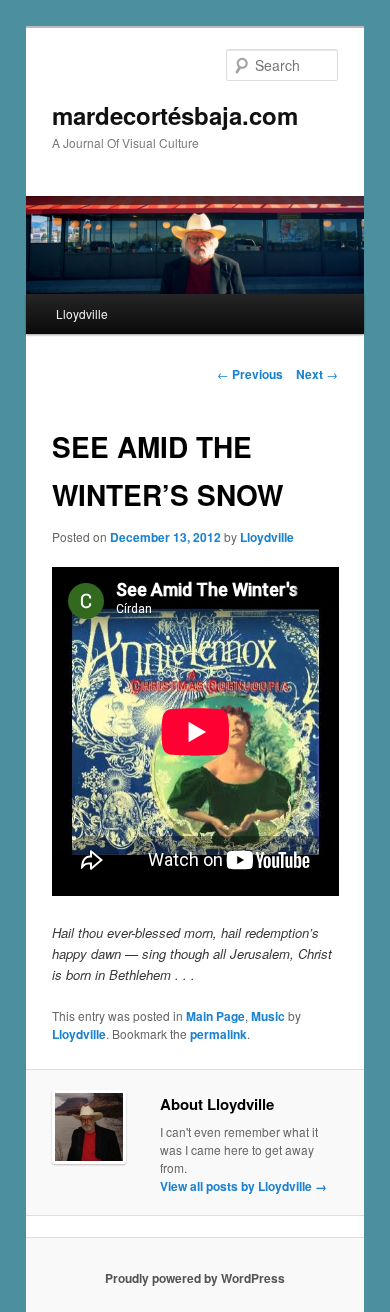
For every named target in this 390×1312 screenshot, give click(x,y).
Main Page (215, 1016)
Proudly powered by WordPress (195, 1278)
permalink (218, 1034)
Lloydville (82, 313)
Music (268, 1016)
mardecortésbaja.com (175, 115)
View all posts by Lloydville (243, 1186)
